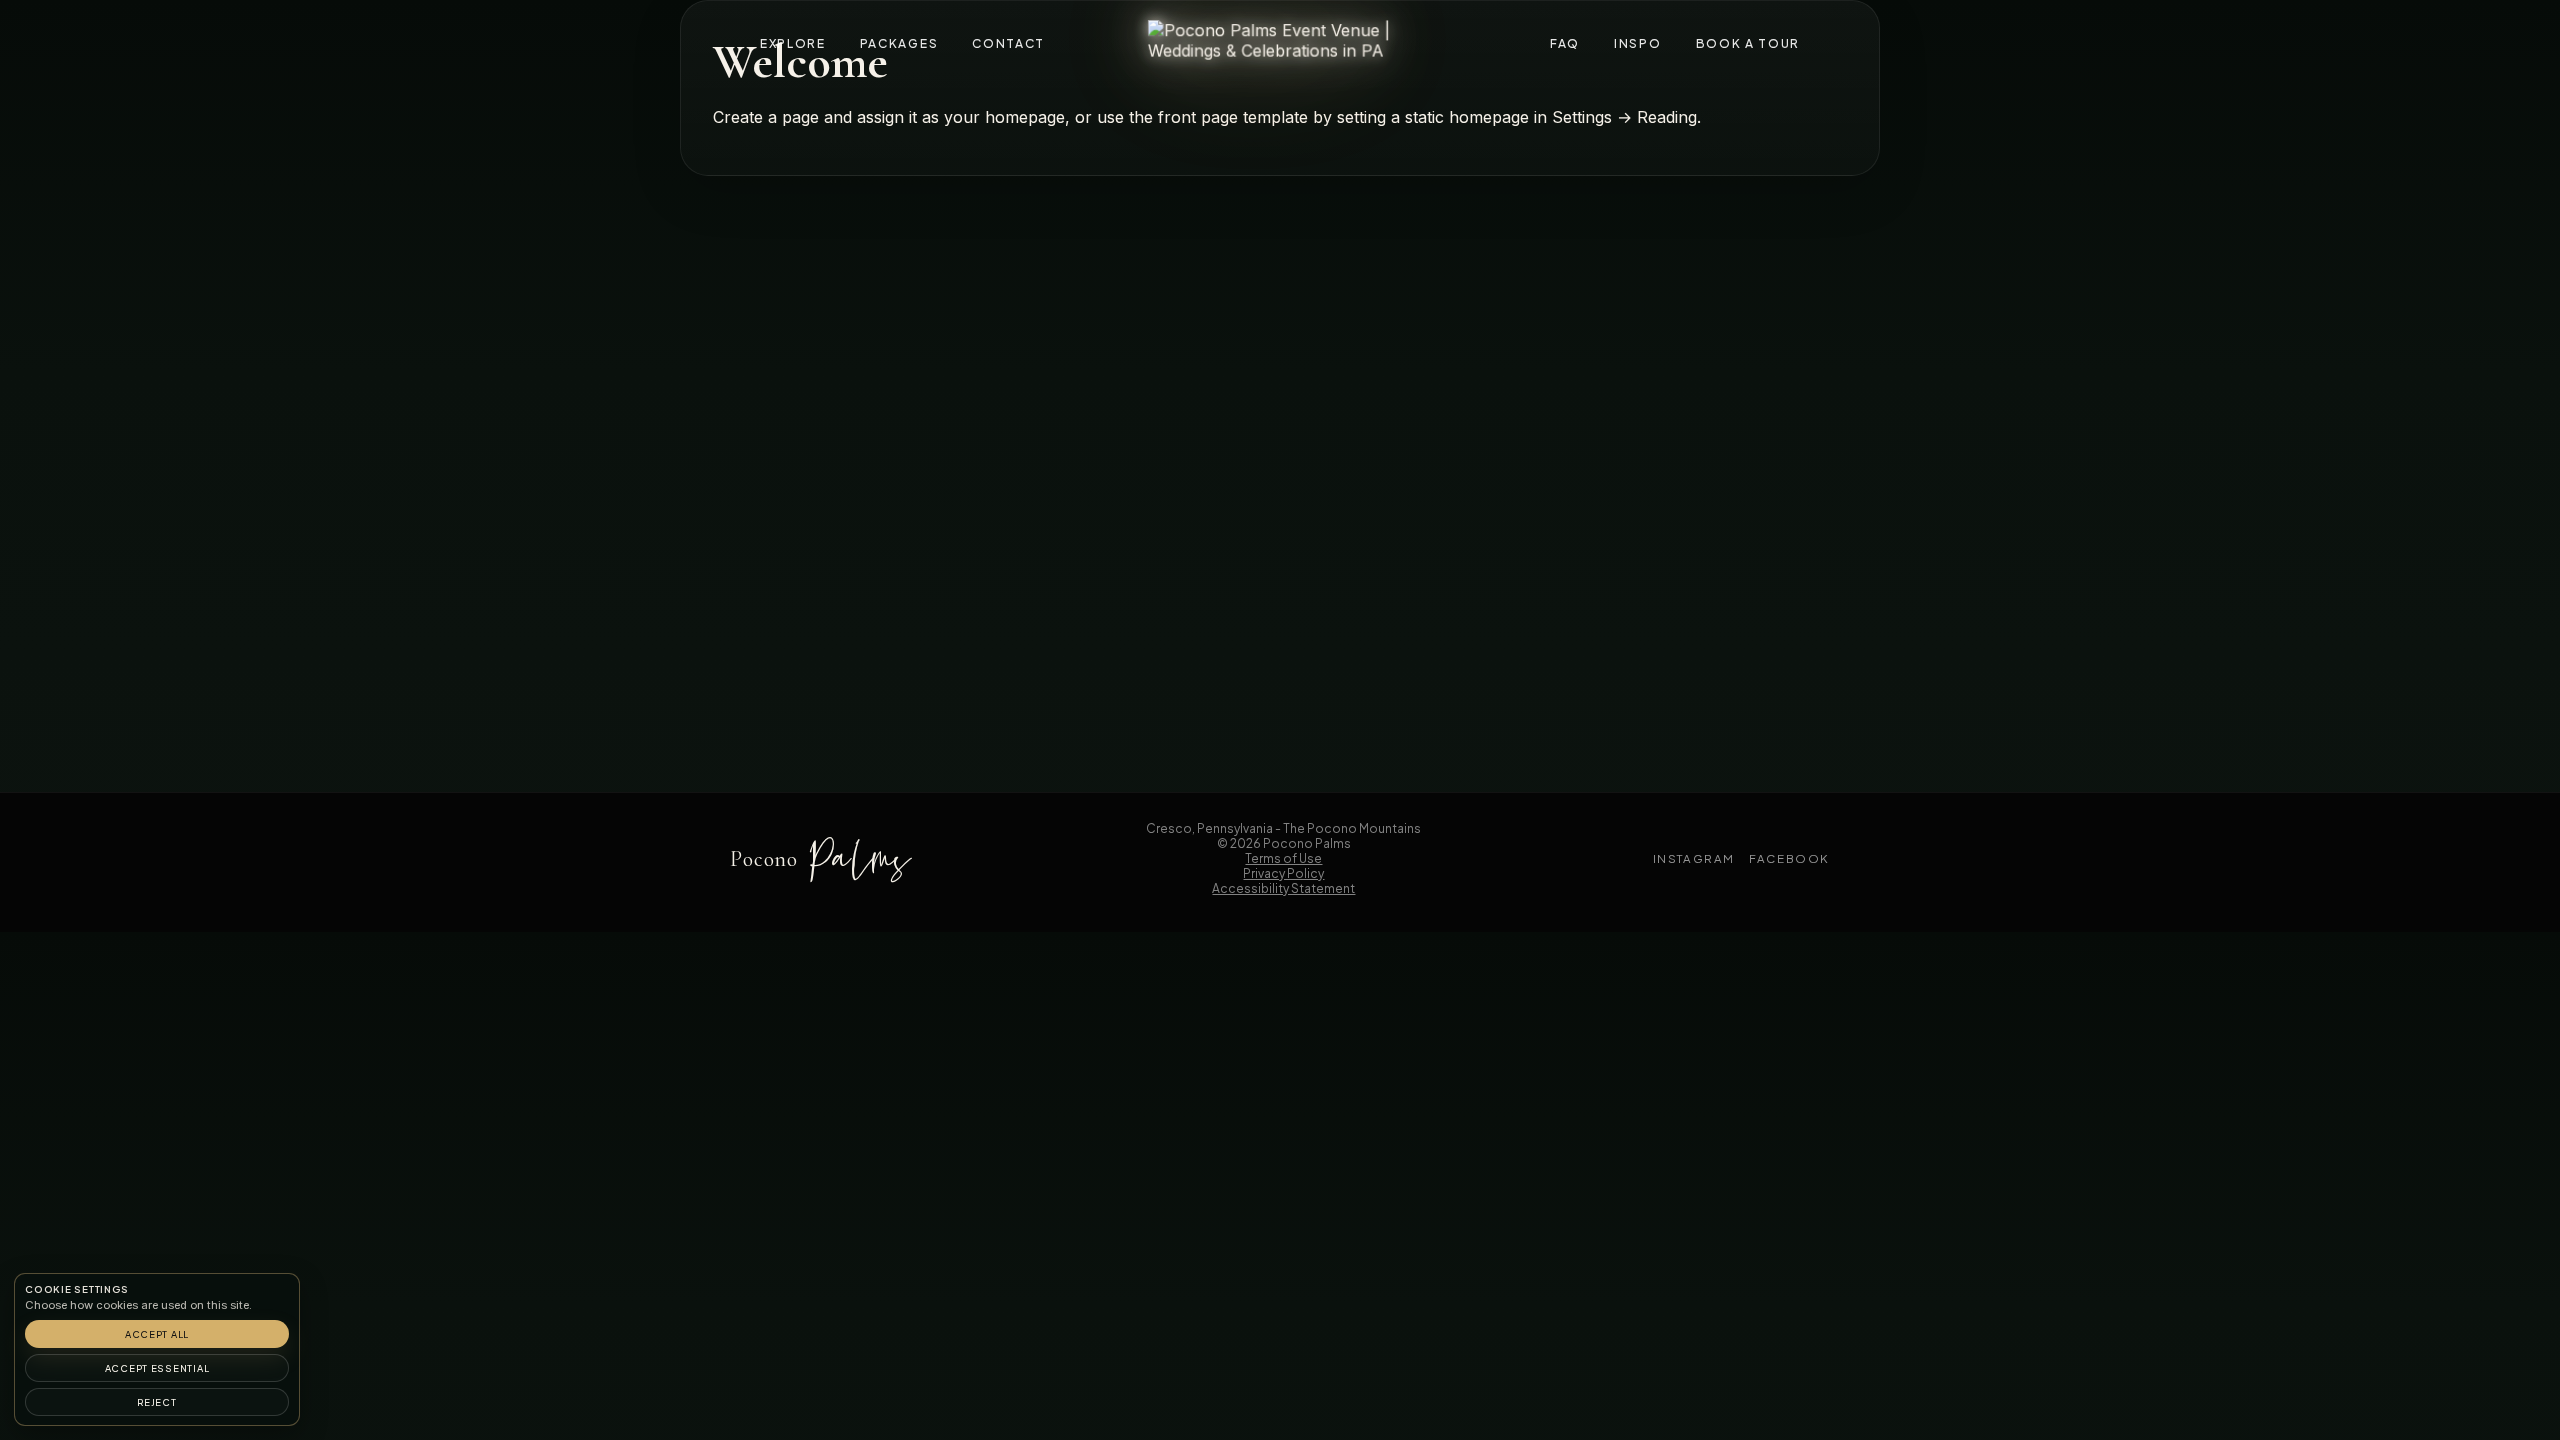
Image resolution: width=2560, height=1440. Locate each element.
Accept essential (157, 1368)
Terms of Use (1283, 858)
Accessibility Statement (1283, 888)
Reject (156, 1402)
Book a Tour (1748, 43)
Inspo (1637, 43)
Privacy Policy (1283, 873)
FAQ (1565, 43)
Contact (1008, 43)
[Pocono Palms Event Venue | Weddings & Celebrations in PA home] (1280, 42)
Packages (899, 43)
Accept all (157, 1334)
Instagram (1694, 858)
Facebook (1789, 858)
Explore (793, 43)
